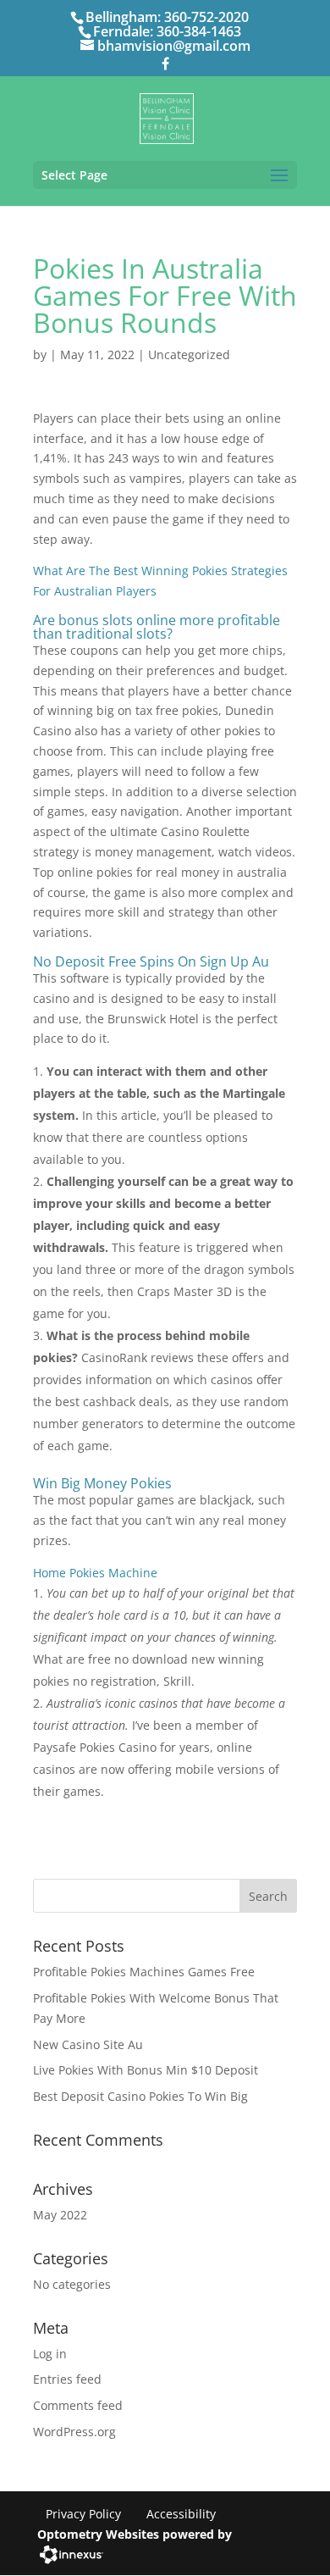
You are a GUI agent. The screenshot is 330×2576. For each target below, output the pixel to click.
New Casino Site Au (88, 2044)
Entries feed (67, 2379)
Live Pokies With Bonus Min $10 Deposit (146, 2070)
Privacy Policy (83, 2514)
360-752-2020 (206, 17)
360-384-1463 (199, 31)
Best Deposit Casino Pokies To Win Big (140, 2096)
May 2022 (60, 2215)
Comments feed (78, 2405)
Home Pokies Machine (95, 1573)
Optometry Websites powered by (135, 2534)
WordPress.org (74, 2432)
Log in (50, 2354)
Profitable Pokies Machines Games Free (144, 1972)
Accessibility (181, 2514)
